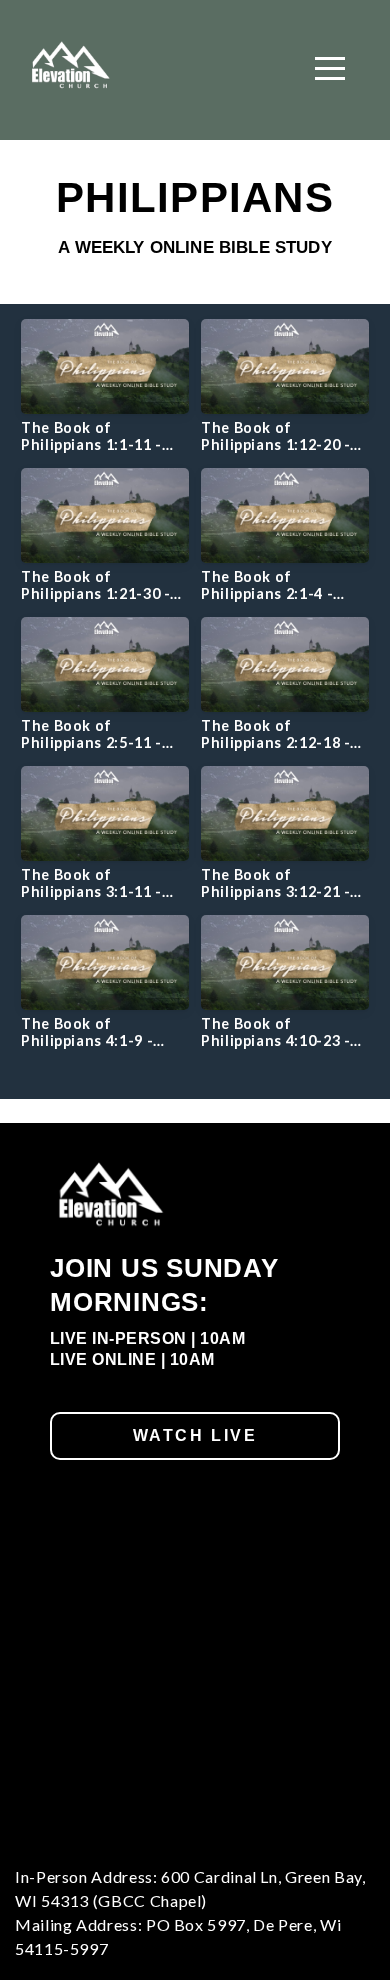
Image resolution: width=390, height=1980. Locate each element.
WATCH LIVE (195, 1435)
